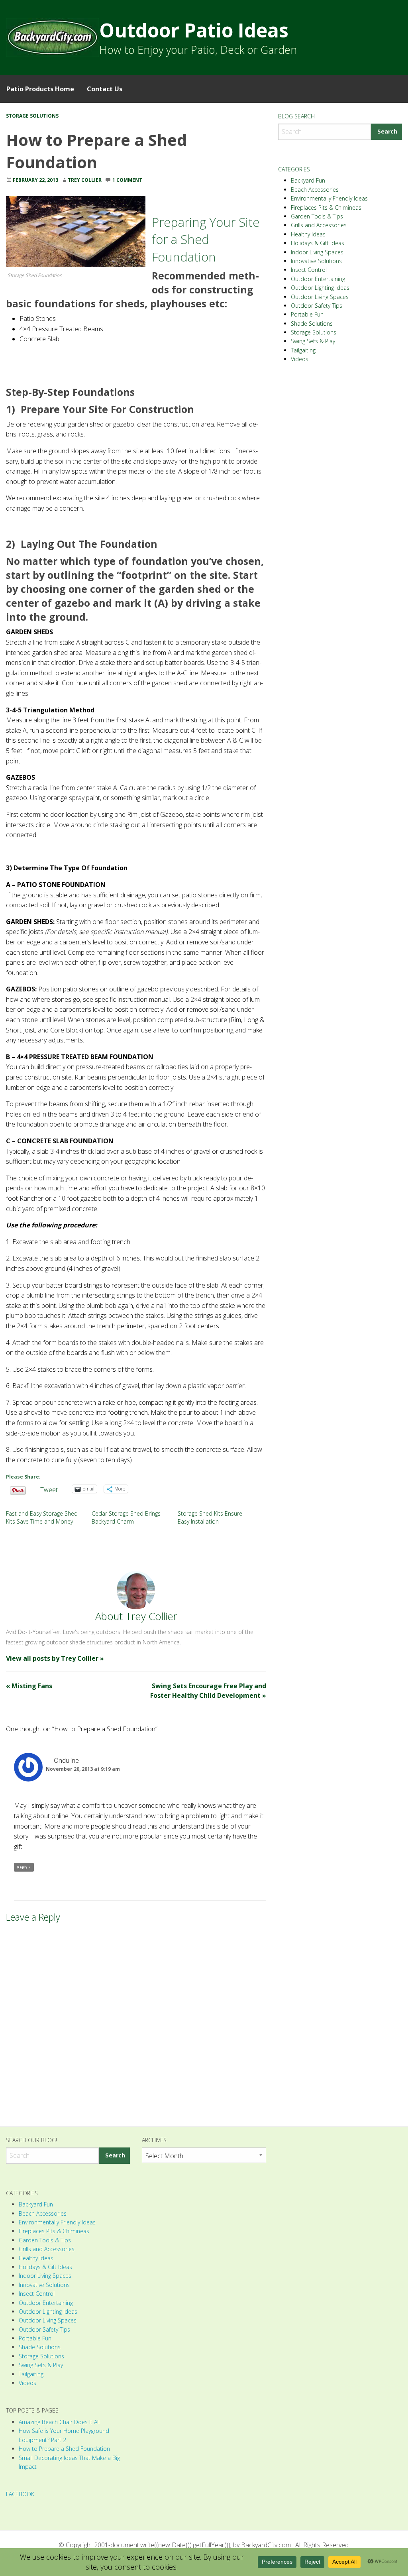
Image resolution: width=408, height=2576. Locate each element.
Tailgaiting (303, 350)
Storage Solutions (32, 116)
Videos (300, 359)
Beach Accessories (315, 190)
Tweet (49, 1489)
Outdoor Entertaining (318, 279)
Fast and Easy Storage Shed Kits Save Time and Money (42, 1517)
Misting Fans (29, 1686)
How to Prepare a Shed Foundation (64, 2449)
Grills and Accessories (319, 225)
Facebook (20, 2494)
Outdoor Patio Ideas (194, 30)
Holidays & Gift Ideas (318, 243)
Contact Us (105, 89)
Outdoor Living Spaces (320, 297)
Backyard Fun (308, 180)
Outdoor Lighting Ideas (320, 288)
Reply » (24, 1867)
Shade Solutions (312, 323)
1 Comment (127, 180)
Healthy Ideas (308, 234)
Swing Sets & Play (313, 341)
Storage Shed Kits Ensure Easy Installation (210, 1517)
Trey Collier (85, 180)
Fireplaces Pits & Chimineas (326, 207)
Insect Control (309, 270)
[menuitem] (40, 89)
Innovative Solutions (316, 261)
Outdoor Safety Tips (317, 306)
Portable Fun (307, 314)
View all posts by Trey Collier (55, 1658)
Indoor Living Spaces (317, 252)
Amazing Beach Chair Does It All (59, 2422)
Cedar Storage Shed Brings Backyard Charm (126, 1517)
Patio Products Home (40, 89)
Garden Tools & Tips (317, 216)
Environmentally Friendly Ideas (329, 198)
